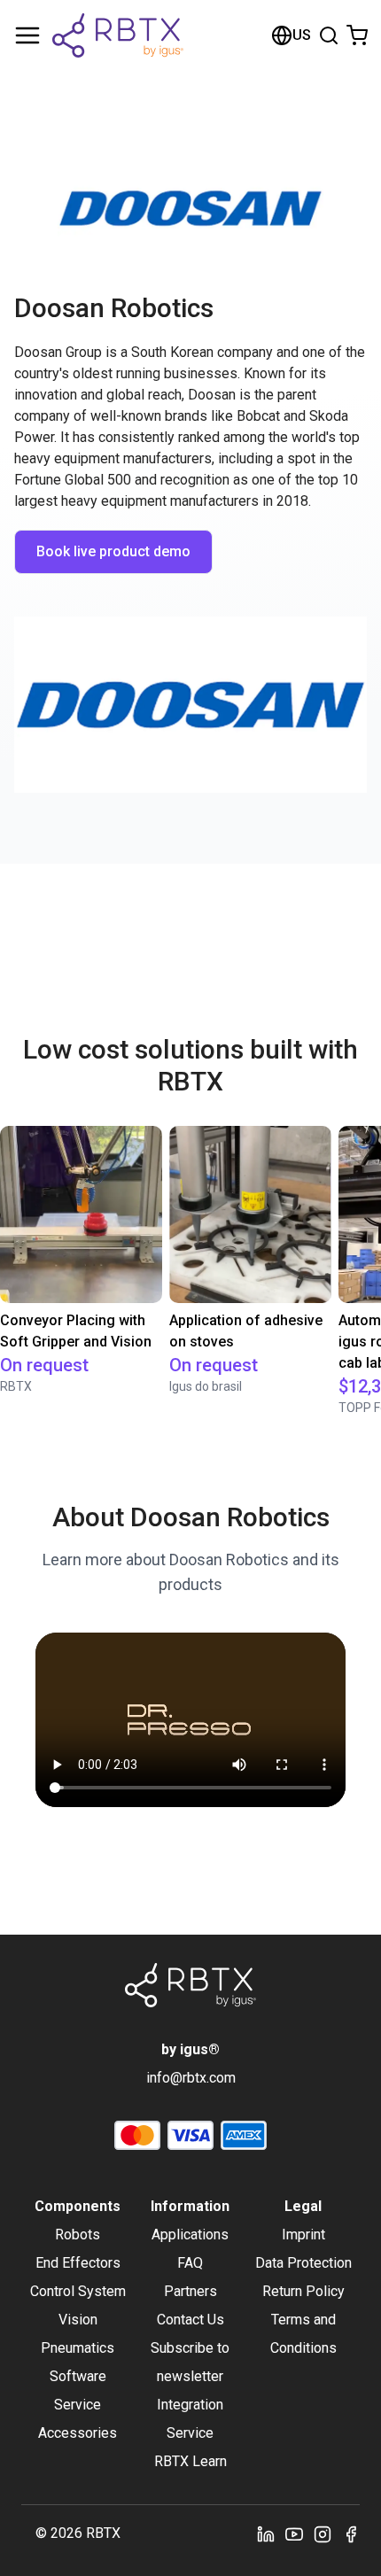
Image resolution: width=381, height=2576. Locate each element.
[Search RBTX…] (329, 35)
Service (78, 2405)
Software (78, 2376)
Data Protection (303, 2263)
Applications (190, 2235)
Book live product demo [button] (113, 551)
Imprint (303, 2235)
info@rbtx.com (191, 2078)
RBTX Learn (190, 2461)
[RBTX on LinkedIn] (266, 2533)
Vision (78, 2320)
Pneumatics (78, 2348)
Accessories (78, 2433)
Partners (190, 2291)
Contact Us (190, 2320)
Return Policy (303, 2291)
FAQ (190, 2263)
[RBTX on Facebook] (351, 2533)
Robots (78, 2235)
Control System (78, 2291)
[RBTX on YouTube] (294, 2533)
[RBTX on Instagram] (323, 2533)
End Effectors (78, 2263)
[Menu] (27, 35)
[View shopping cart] (357, 35)
